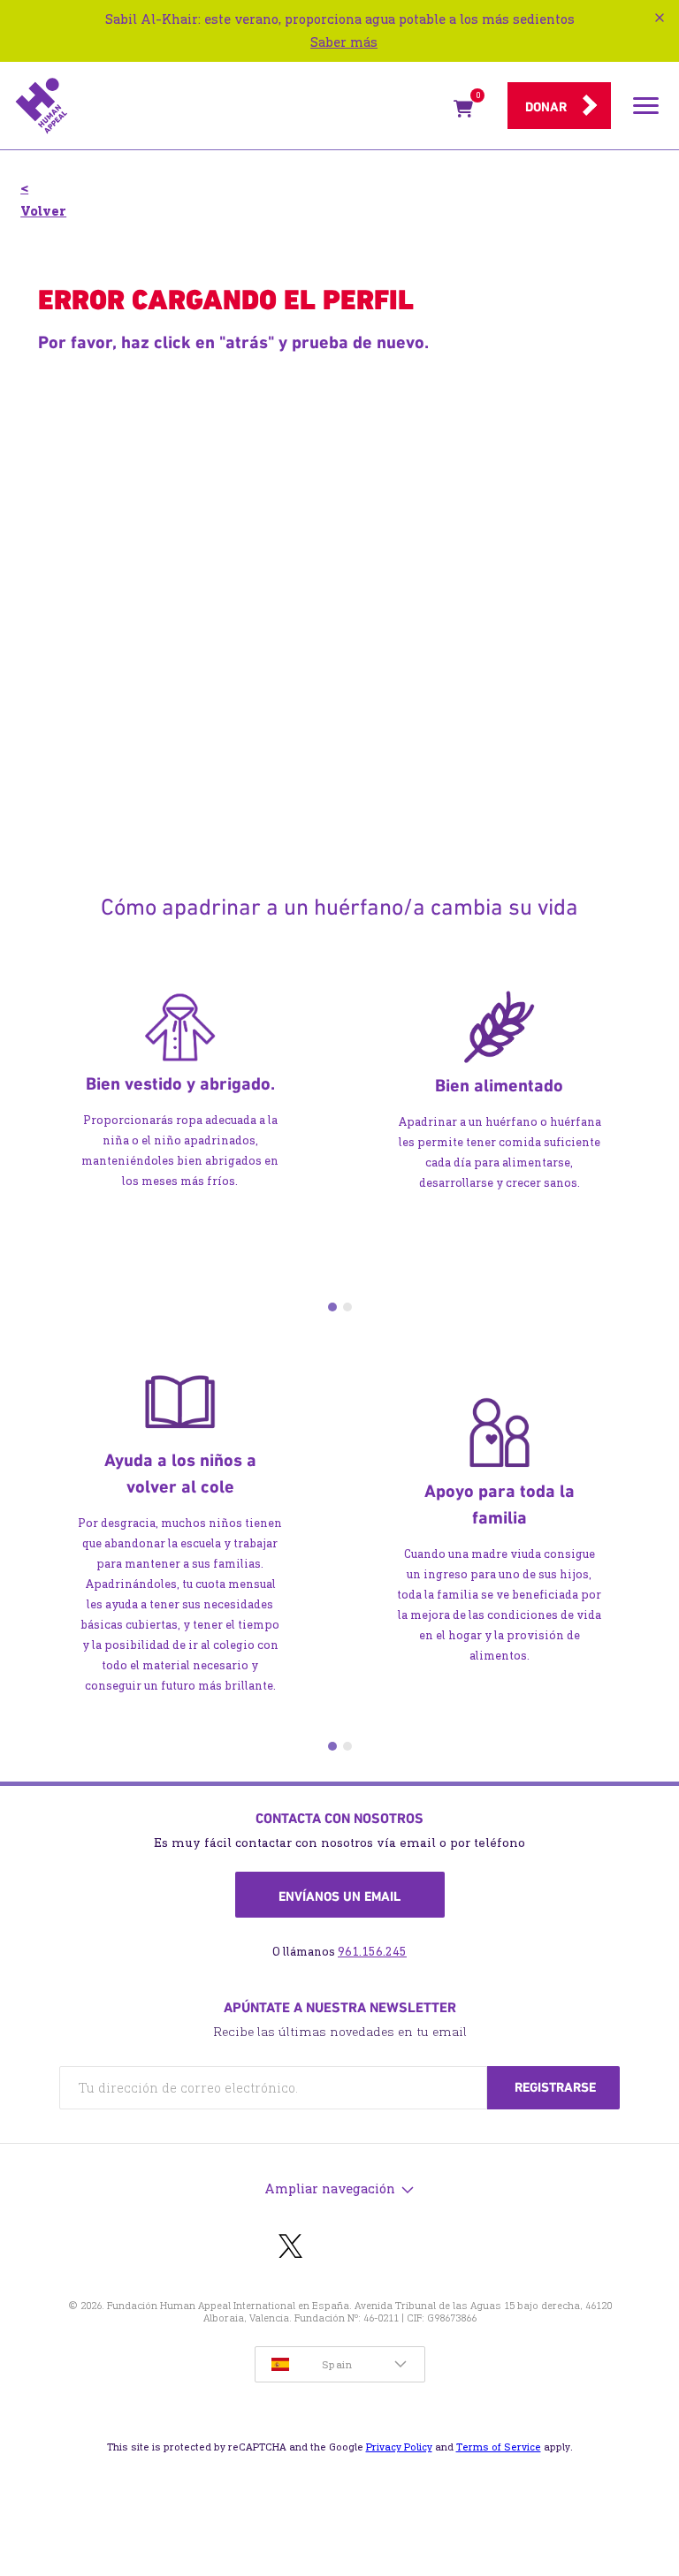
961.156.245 (372, 1952)
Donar (546, 107)
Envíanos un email (339, 1896)
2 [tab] (347, 1307)
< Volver (43, 199)
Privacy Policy (399, 2447)
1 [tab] (332, 1307)
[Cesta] (463, 112)
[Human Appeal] (229, 106)
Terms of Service (499, 2447)
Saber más (344, 42)
